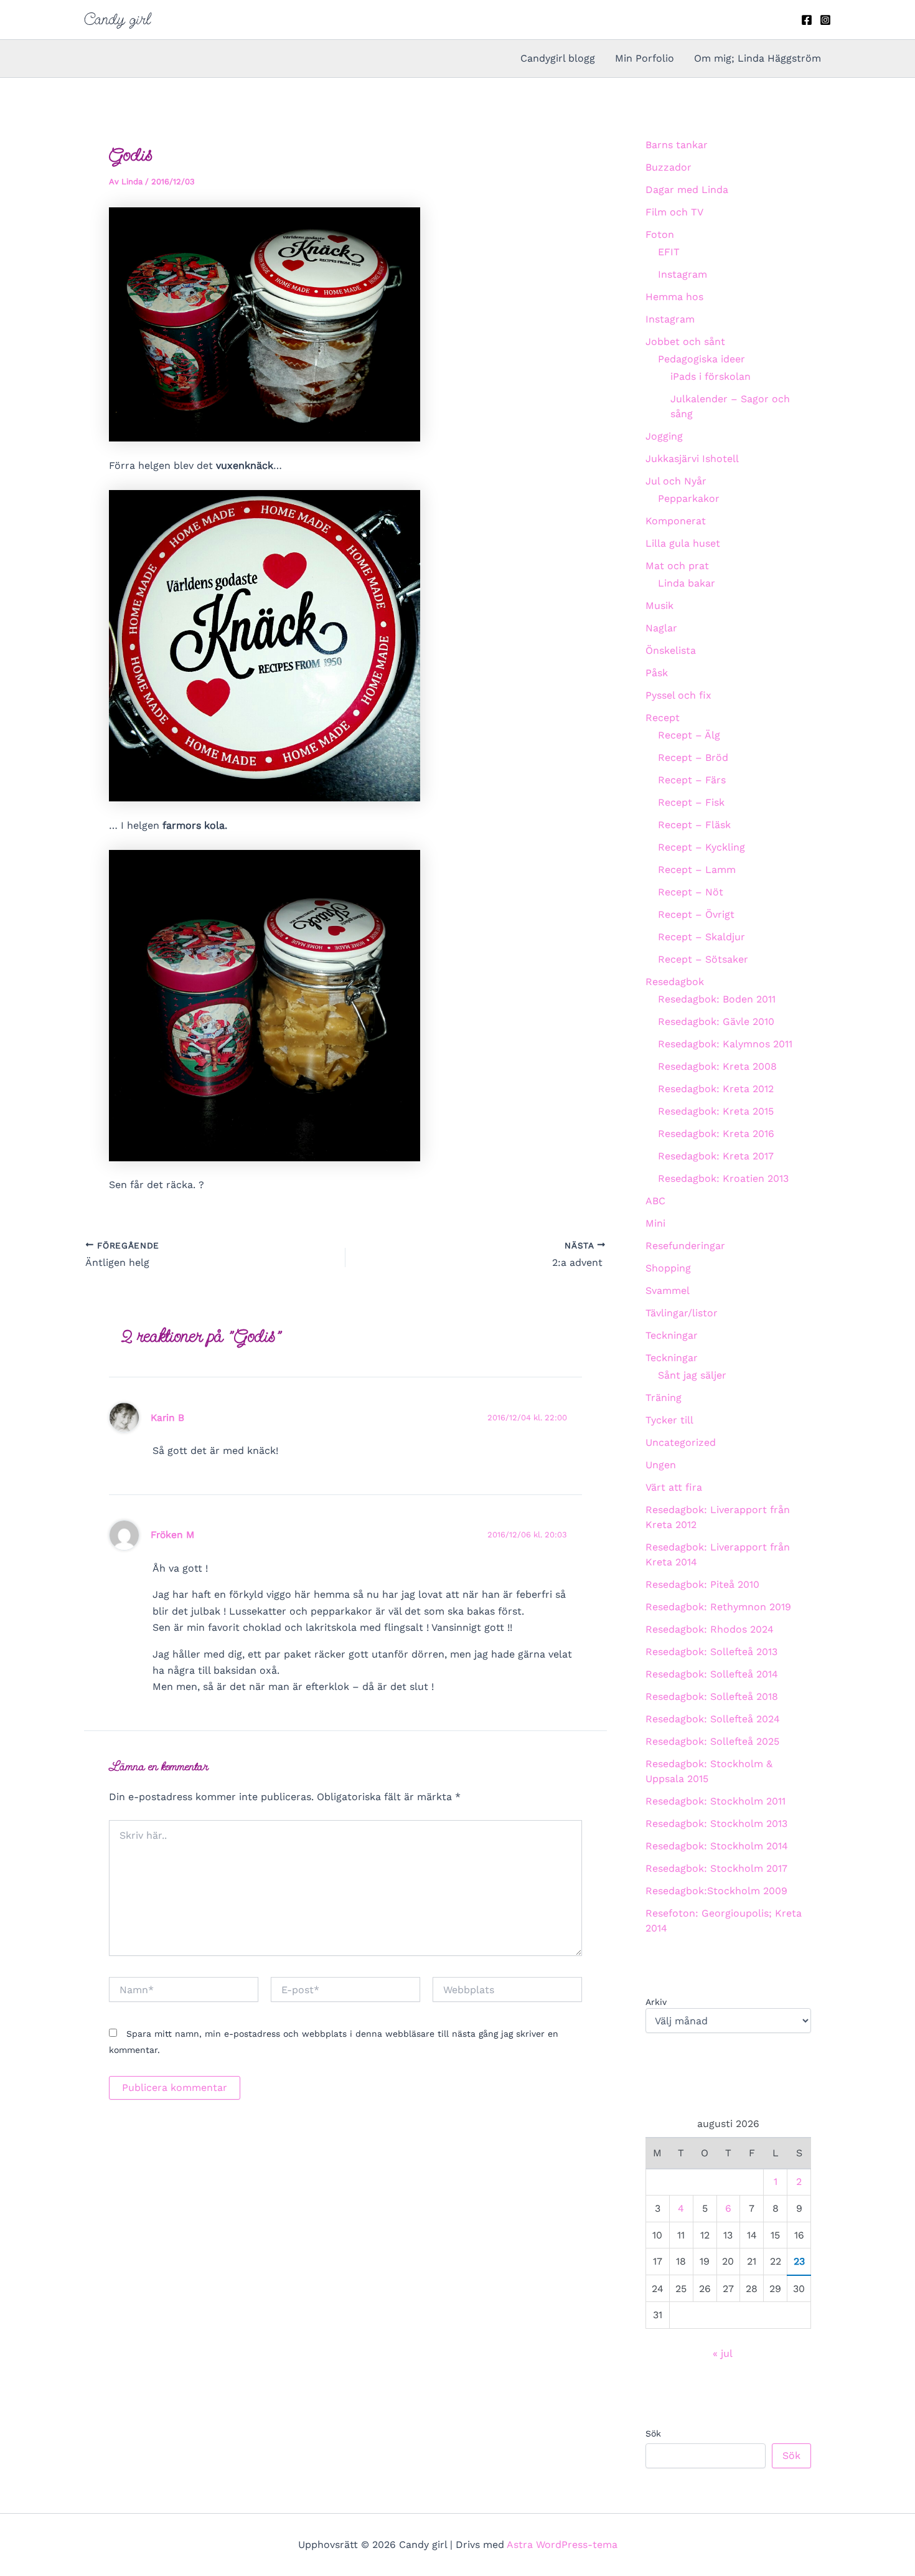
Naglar (661, 628)
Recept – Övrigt (696, 914)
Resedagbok (675, 982)
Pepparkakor (689, 498)
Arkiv (656, 2002)
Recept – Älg (689, 735)
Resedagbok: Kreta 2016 (716, 1134)
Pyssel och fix (678, 695)
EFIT (669, 252)
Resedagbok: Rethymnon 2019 (718, 1607)
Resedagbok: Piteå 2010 (702, 1584)
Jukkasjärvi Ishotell (692, 459)
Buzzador (669, 167)
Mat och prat (677, 566)
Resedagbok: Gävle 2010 (716, 1021)
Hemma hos (674, 297)
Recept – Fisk (691, 802)
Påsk (657, 673)
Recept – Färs (692, 780)
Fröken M (172, 1535)
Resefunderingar (685, 1246)
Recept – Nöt (691, 892)
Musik (659, 606)
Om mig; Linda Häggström (758, 58)
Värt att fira (674, 1487)
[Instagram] (825, 20)
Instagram (683, 274)
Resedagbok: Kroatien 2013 (723, 1178)
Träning (664, 1398)
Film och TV (674, 212)
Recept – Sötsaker (703, 959)
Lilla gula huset (683, 543)
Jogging (664, 436)
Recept (663, 718)
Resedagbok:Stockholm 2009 (716, 1891)
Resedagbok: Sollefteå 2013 (711, 1652)
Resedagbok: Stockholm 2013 (716, 1823)
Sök (653, 2433)
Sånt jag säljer (692, 1375)
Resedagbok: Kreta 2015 (716, 1111)
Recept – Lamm (697, 870)
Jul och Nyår (676, 481)
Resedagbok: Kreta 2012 (716, 1089)
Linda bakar (687, 583)
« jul (722, 2353)
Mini (655, 1223)
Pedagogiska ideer (701, 359)
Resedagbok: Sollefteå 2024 (713, 1719)
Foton (660, 234)
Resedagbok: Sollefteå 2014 (712, 1674)
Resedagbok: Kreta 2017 (716, 1156)
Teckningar (672, 1335)
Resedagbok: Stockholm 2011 (716, 1801)
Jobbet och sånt (685, 342)
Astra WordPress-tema (562, 2545)
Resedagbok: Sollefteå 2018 (712, 1696)
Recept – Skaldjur (701, 937)
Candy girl (117, 19)
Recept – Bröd (693, 757)
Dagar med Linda (687, 190)
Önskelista (671, 650)
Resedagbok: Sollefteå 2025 (712, 1741)
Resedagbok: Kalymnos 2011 (725, 1044)
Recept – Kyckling (701, 847)
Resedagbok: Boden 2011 (717, 999)
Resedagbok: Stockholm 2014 (717, 1846)
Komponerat (676, 521)
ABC (655, 1201)
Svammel (668, 1290)
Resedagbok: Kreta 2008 (717, 1066)
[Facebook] (807, 20)
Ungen (661, 1465)
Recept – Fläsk (694, 825)
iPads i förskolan (711, 376)
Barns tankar (677, 145)
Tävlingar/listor (682, 1313)
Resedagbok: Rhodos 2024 (710, 1629)
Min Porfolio (645, 58)
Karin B (167, 1418)
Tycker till (669, 1420)
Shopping (668, 1268)
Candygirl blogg (558, 58)
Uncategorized (681, 1442)
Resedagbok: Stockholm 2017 (716, 1868)
